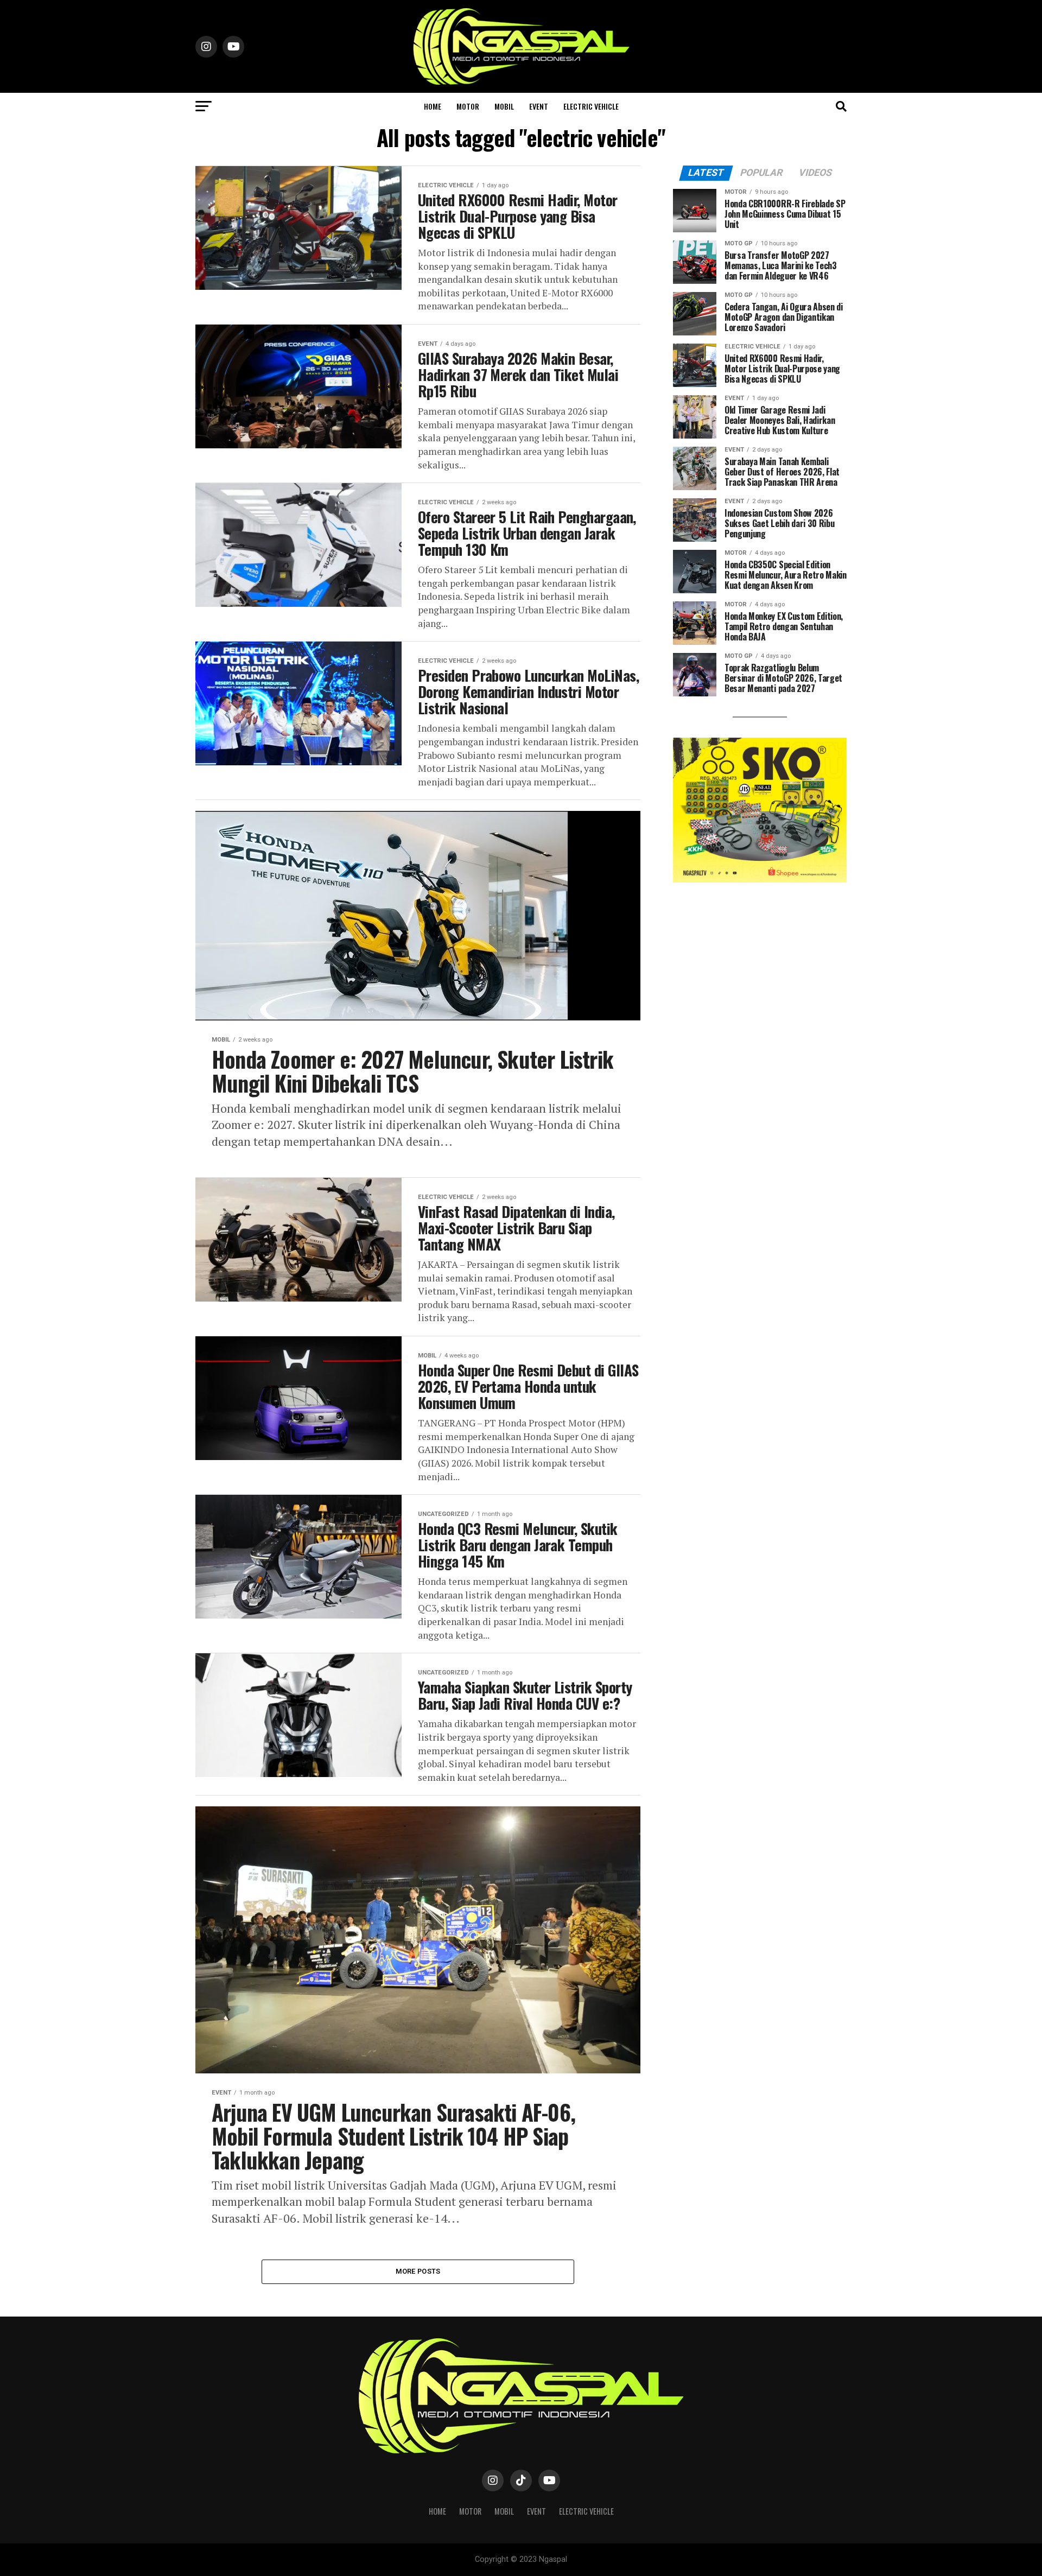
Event (539, 106)
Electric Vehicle (591, 106)
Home (433, 106)
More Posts (418, 2271)
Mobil (504, 106)
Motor (468, 106)
